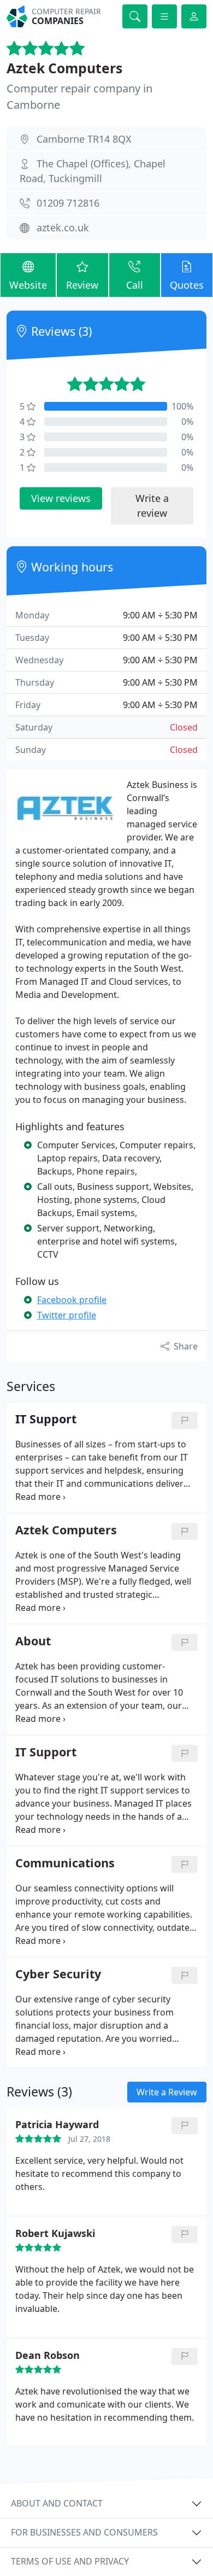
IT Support (46, 1752)
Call (135, 285)
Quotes (187, 285)
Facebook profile (72, 1300)
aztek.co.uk (63, 227)
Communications (65, 1863)
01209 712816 (68, 203)
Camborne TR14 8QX (84, 139)
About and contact (57, 2503)
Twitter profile (67, 1315)
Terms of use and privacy (70, 2561)
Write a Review (167, 2092)
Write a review (152, 506)
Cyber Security (58, 1974)
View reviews (61, 498)
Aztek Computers (64, 68)
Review (82, 285)
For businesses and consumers (84, 2532)
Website (28, 285)
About (33, 1641)
